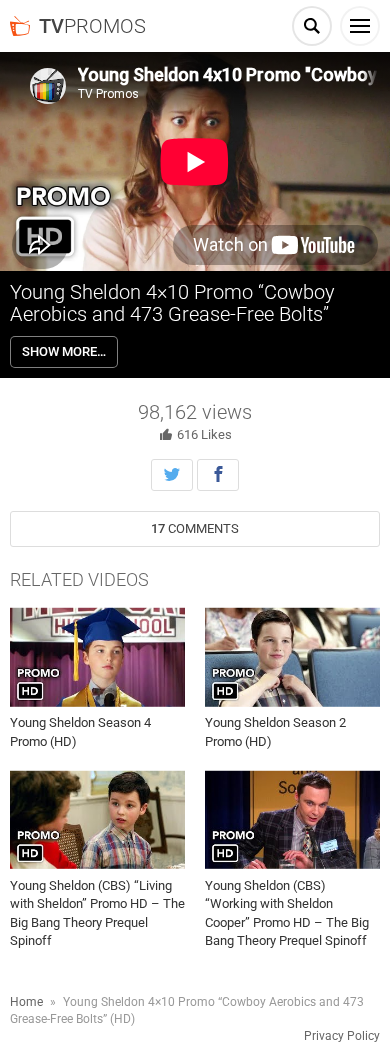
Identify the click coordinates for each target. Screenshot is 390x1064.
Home (26, 1002)
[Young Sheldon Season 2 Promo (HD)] (292, 657)
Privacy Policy (342, 1036)
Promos (92, 26)
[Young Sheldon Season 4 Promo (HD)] (97, 657)
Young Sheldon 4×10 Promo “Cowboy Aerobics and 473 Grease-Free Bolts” (172, 303)
